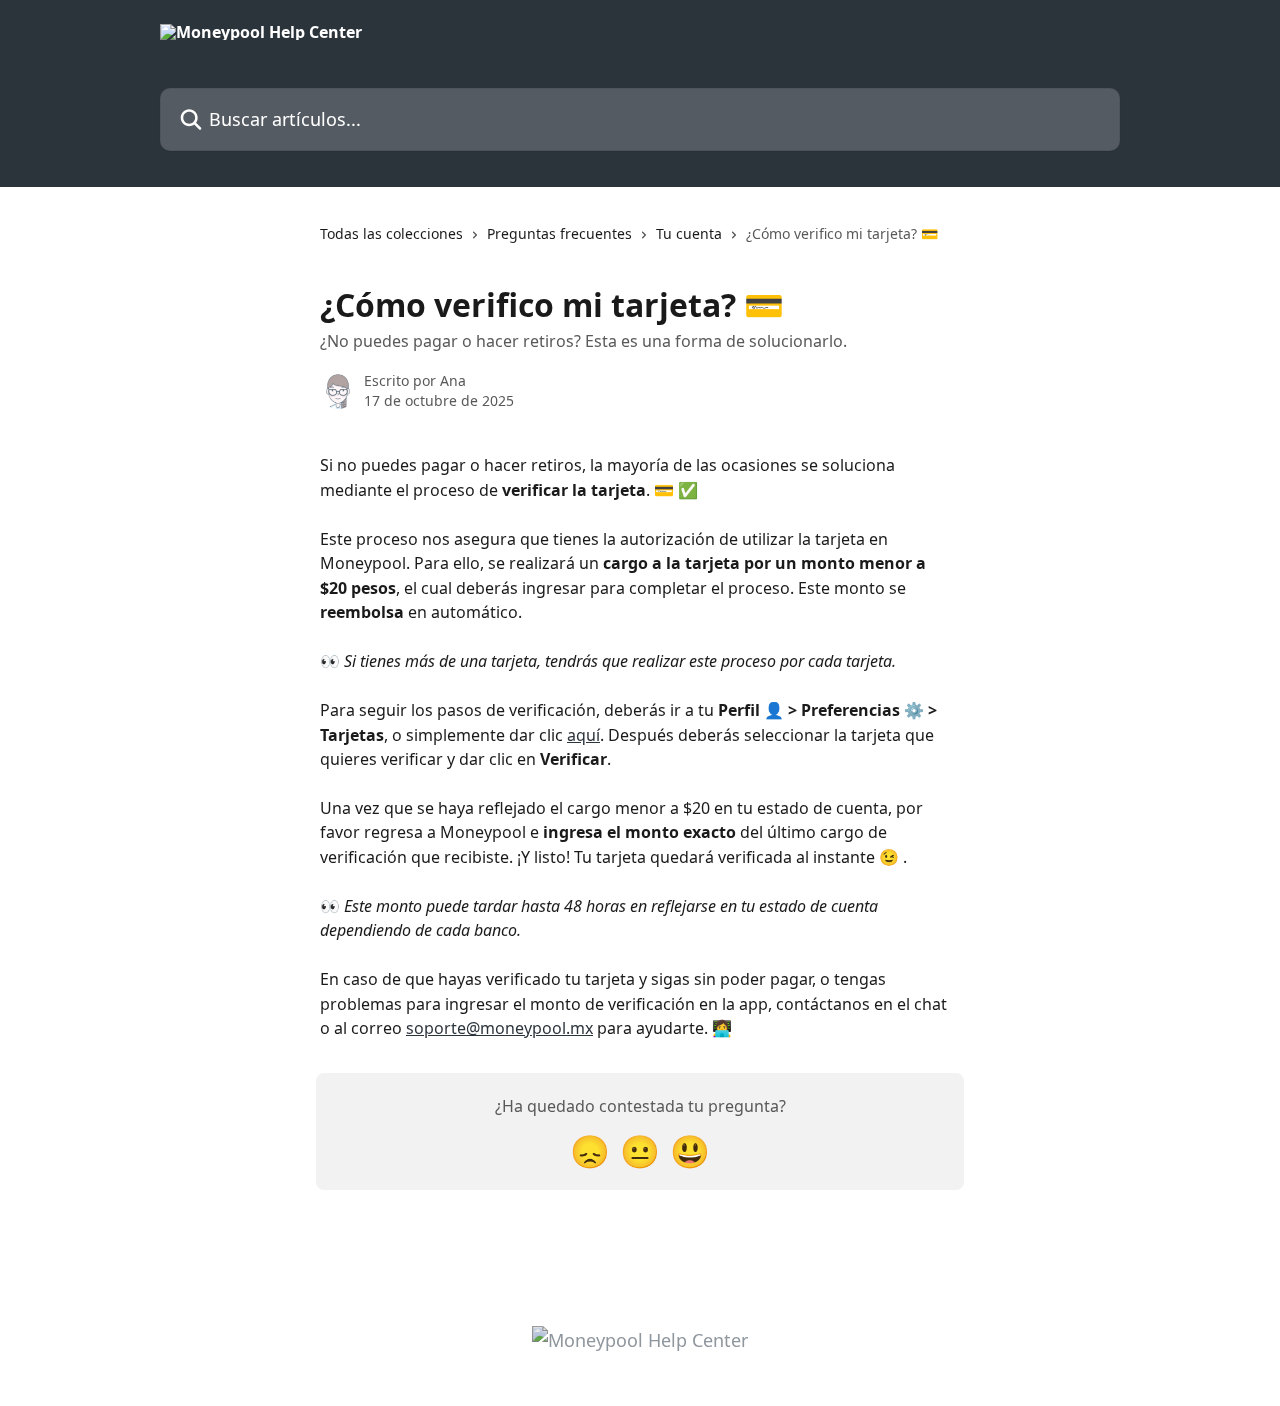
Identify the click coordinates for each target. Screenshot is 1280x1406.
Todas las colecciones (391, 233)
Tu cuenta (689, 233)
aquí (583, 735)
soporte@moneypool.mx (499, 1028)
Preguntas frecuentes (559, 233)
